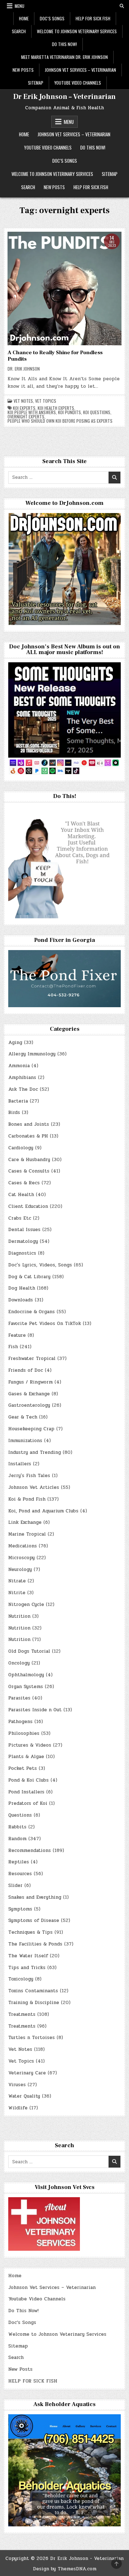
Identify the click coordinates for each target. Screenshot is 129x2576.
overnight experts (26, 417)
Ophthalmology (26, 1675)
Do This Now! (64, 44)
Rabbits (17, 1827)
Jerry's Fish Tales (29, 1476)
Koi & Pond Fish (27, 1499)
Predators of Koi (28, 1803)
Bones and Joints (29, 1124)
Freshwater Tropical (32, 1359)
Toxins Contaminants (33, 1991)
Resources (20, 1874)
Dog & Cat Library (29, 1277)
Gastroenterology (29, 1405)
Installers (20, 1464)
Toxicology (21, 1979)
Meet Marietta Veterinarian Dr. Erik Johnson (64, 57)
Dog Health (22, 1288)
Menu (20, 6)
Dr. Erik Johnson (24, 369)
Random (17, 1839)
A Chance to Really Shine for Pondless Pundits (55, 356)
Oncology (19, 1663)
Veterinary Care (27, 2073)
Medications (23, 1546)
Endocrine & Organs (32, 1312)
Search (19, 31)
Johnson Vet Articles (34, 1487)
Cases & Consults (29, 1171)
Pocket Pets (23, 1768)
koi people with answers (32, 412)
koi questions (97, 412)
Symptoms (20, 1909)
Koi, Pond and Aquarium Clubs (43, 1511)
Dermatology (23, 1241)
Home (24, 18)
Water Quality (24, 2096)
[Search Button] (122, 6)
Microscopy (21, 1558)
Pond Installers (26, 1792)
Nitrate (17, 1581)
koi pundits (70, 412)
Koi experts (24, 408)
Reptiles (19, 1862)
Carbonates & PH (28, 1136)
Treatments (22, 2014)
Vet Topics (46, 401)
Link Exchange (25, 1522)
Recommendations (30, 1851)
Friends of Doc (26, 1370)
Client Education (28, 1206)
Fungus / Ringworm (30, 1382)
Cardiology (21, 1148)
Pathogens (20, 1722)
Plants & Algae (26, 1757)
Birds (14, 1113)
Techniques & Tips (30, 1932)
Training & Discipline (34, 2003)
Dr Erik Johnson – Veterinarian (64, 97)
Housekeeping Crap (31, 1429)
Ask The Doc (23, 1089)
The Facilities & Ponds (35, 1944)
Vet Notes (23, 401)
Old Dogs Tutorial (29, 1651)
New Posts (23, 70)
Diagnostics (22, 1253)
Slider (15, 1885)
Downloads (21, 1300)
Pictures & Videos (30, 1745)
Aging (15, 1043)
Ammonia (19, 1066)
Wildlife (18, 2108)
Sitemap (36, 83)
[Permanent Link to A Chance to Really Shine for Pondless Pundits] (64, 288)
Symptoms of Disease (34, 1920)
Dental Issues (24, 1230)
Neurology (20, 1570)
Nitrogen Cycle (26, 1605)
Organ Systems (26, 1687)
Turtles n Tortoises (32, 2038)
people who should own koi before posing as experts (60, 421)
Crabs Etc (20, 1218)
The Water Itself (28, 1956)
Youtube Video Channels (78, 83)
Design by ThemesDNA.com (65, 2569)
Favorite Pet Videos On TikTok (45, 1324)
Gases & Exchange (29, 1394)
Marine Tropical (27, 1534)
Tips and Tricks (27, 1968)
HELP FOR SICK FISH (93, 18)
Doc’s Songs (52, 18)
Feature (17, 1335)
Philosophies (24, 1733)
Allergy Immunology (32, 1054)
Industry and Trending (35, 1452)
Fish (13, 1347)
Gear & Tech (23, 1417)
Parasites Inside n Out (35, 1710)
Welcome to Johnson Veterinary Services (77, 31)
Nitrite (17, 1593)
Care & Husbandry (29, 1160)
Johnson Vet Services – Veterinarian (80, 70)
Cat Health (21, 1195)
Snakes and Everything (35, 1897)
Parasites (19, 1698)
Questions (20, 1815)
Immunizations (25, 1441)
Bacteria (18, 1101)
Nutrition (19, 1616)
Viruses (17, 2085)
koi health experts (56, 408)
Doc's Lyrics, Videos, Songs (40, 1265)
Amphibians (22, 1078)
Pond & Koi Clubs (28, 1780)
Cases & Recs (24, 1183)
